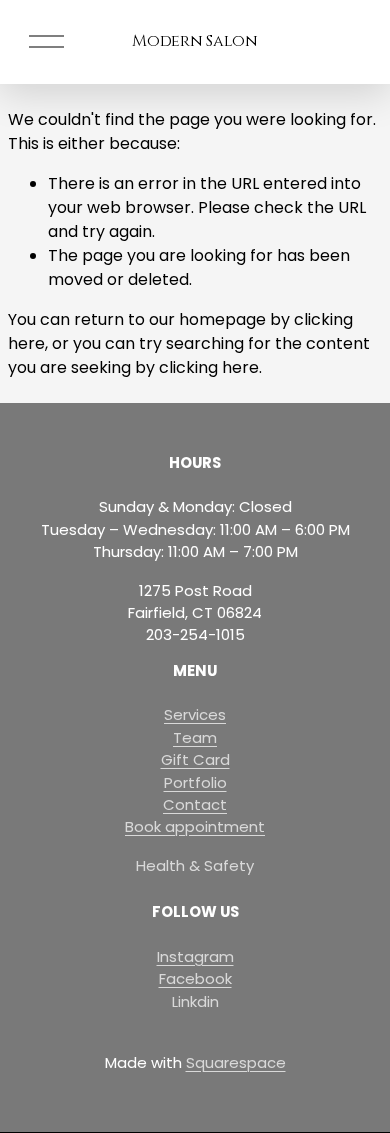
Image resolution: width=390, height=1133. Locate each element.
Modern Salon (194, 41)
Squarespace (236, 1062)
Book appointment (195, 826)
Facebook (195, 978)
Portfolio (195, 782)
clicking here (209, 367)
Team (195, 737)
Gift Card (195, 759)
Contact (195, 804)
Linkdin (195, 1001)
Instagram (195, 956)
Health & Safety (195, 865)
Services (195, 714)
